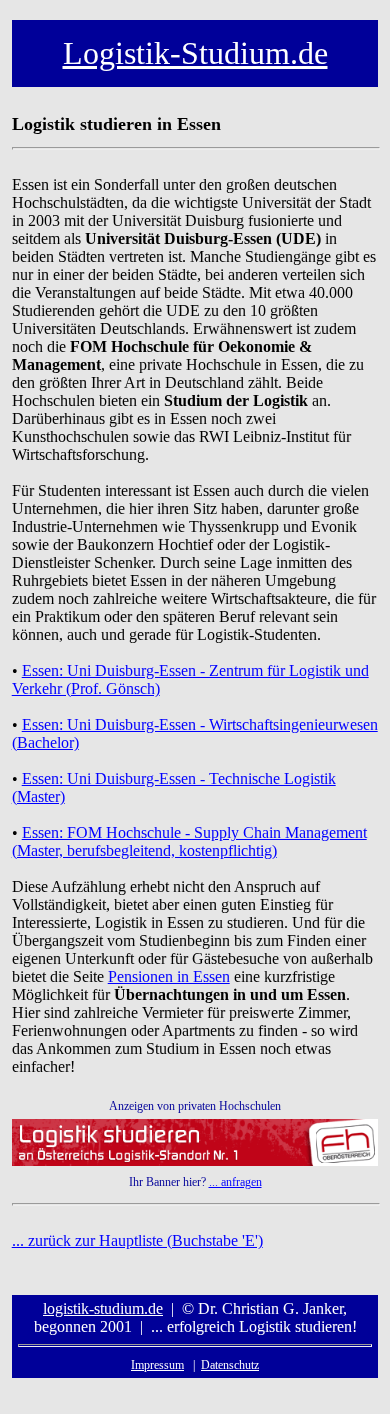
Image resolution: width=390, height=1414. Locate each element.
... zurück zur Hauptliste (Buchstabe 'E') (137, 1240)
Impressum (157, 1365)
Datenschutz (230, 1365)
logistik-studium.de (103, 1308)
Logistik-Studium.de (195, 53)
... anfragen (235, 1182)
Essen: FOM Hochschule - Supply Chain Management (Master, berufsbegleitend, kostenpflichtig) (189, 841)
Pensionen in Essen (169, 976)
